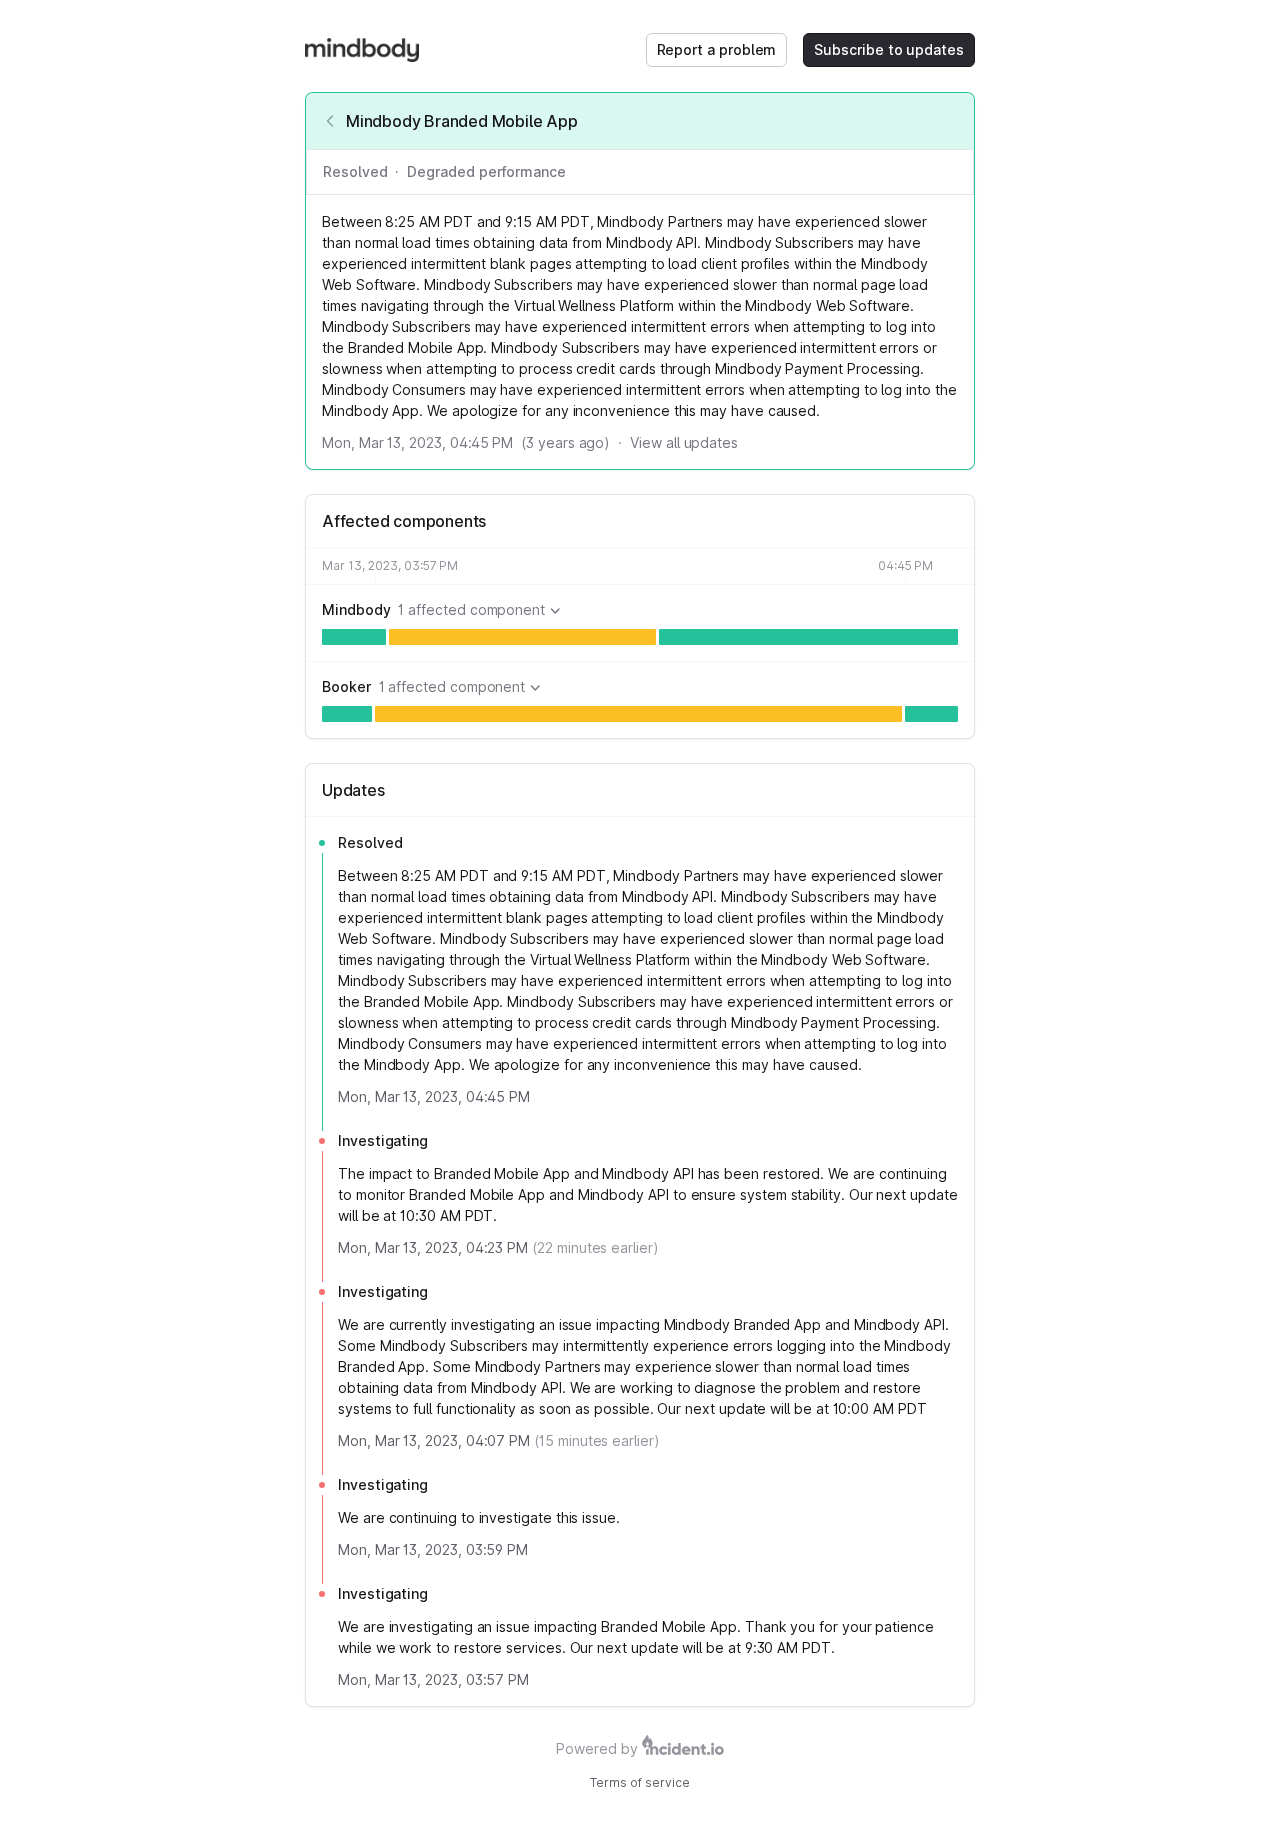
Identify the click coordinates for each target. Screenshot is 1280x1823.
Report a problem (717, 49)
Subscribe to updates (889, 49)
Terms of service (640, 1782)
